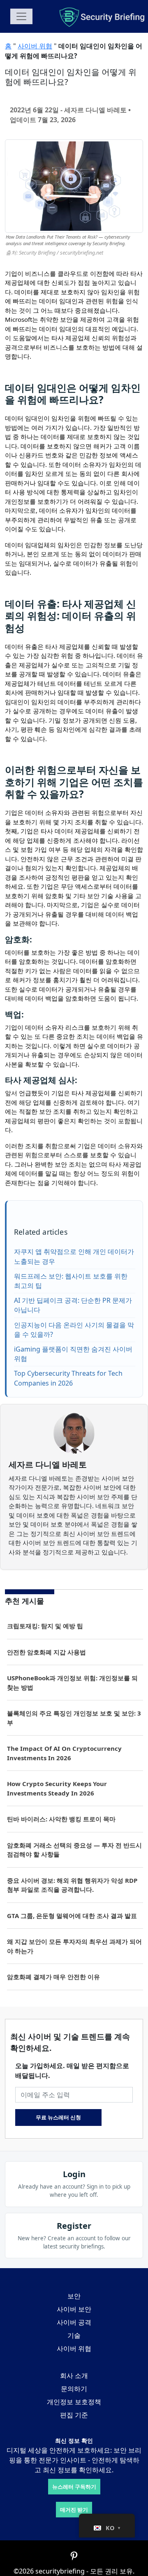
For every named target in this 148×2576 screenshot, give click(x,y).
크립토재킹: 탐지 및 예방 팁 (45, 1626)
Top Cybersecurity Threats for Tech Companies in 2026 (68, 1378)
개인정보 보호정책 (74, 2402)
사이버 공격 (74, 2322)
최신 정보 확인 (74, 2441)
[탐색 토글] (21, 16)
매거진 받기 (74, 2510)
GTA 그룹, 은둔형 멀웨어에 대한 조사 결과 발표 (72, 1916)
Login (74, 2174)
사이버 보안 (74, 2309)
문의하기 (74, 2389)
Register (74, 2226)
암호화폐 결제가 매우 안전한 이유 (54, 1977)
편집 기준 (74, 2415)
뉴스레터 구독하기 (74, 2487)
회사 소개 (74, 2376)
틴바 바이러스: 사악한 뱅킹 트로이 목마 (61, 1819)
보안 (74, 2296)
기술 (74, 2335)
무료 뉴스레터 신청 (58, 2117)
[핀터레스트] (74, 2556)
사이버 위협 (35, 46)
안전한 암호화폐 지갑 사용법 (46, 1652)
